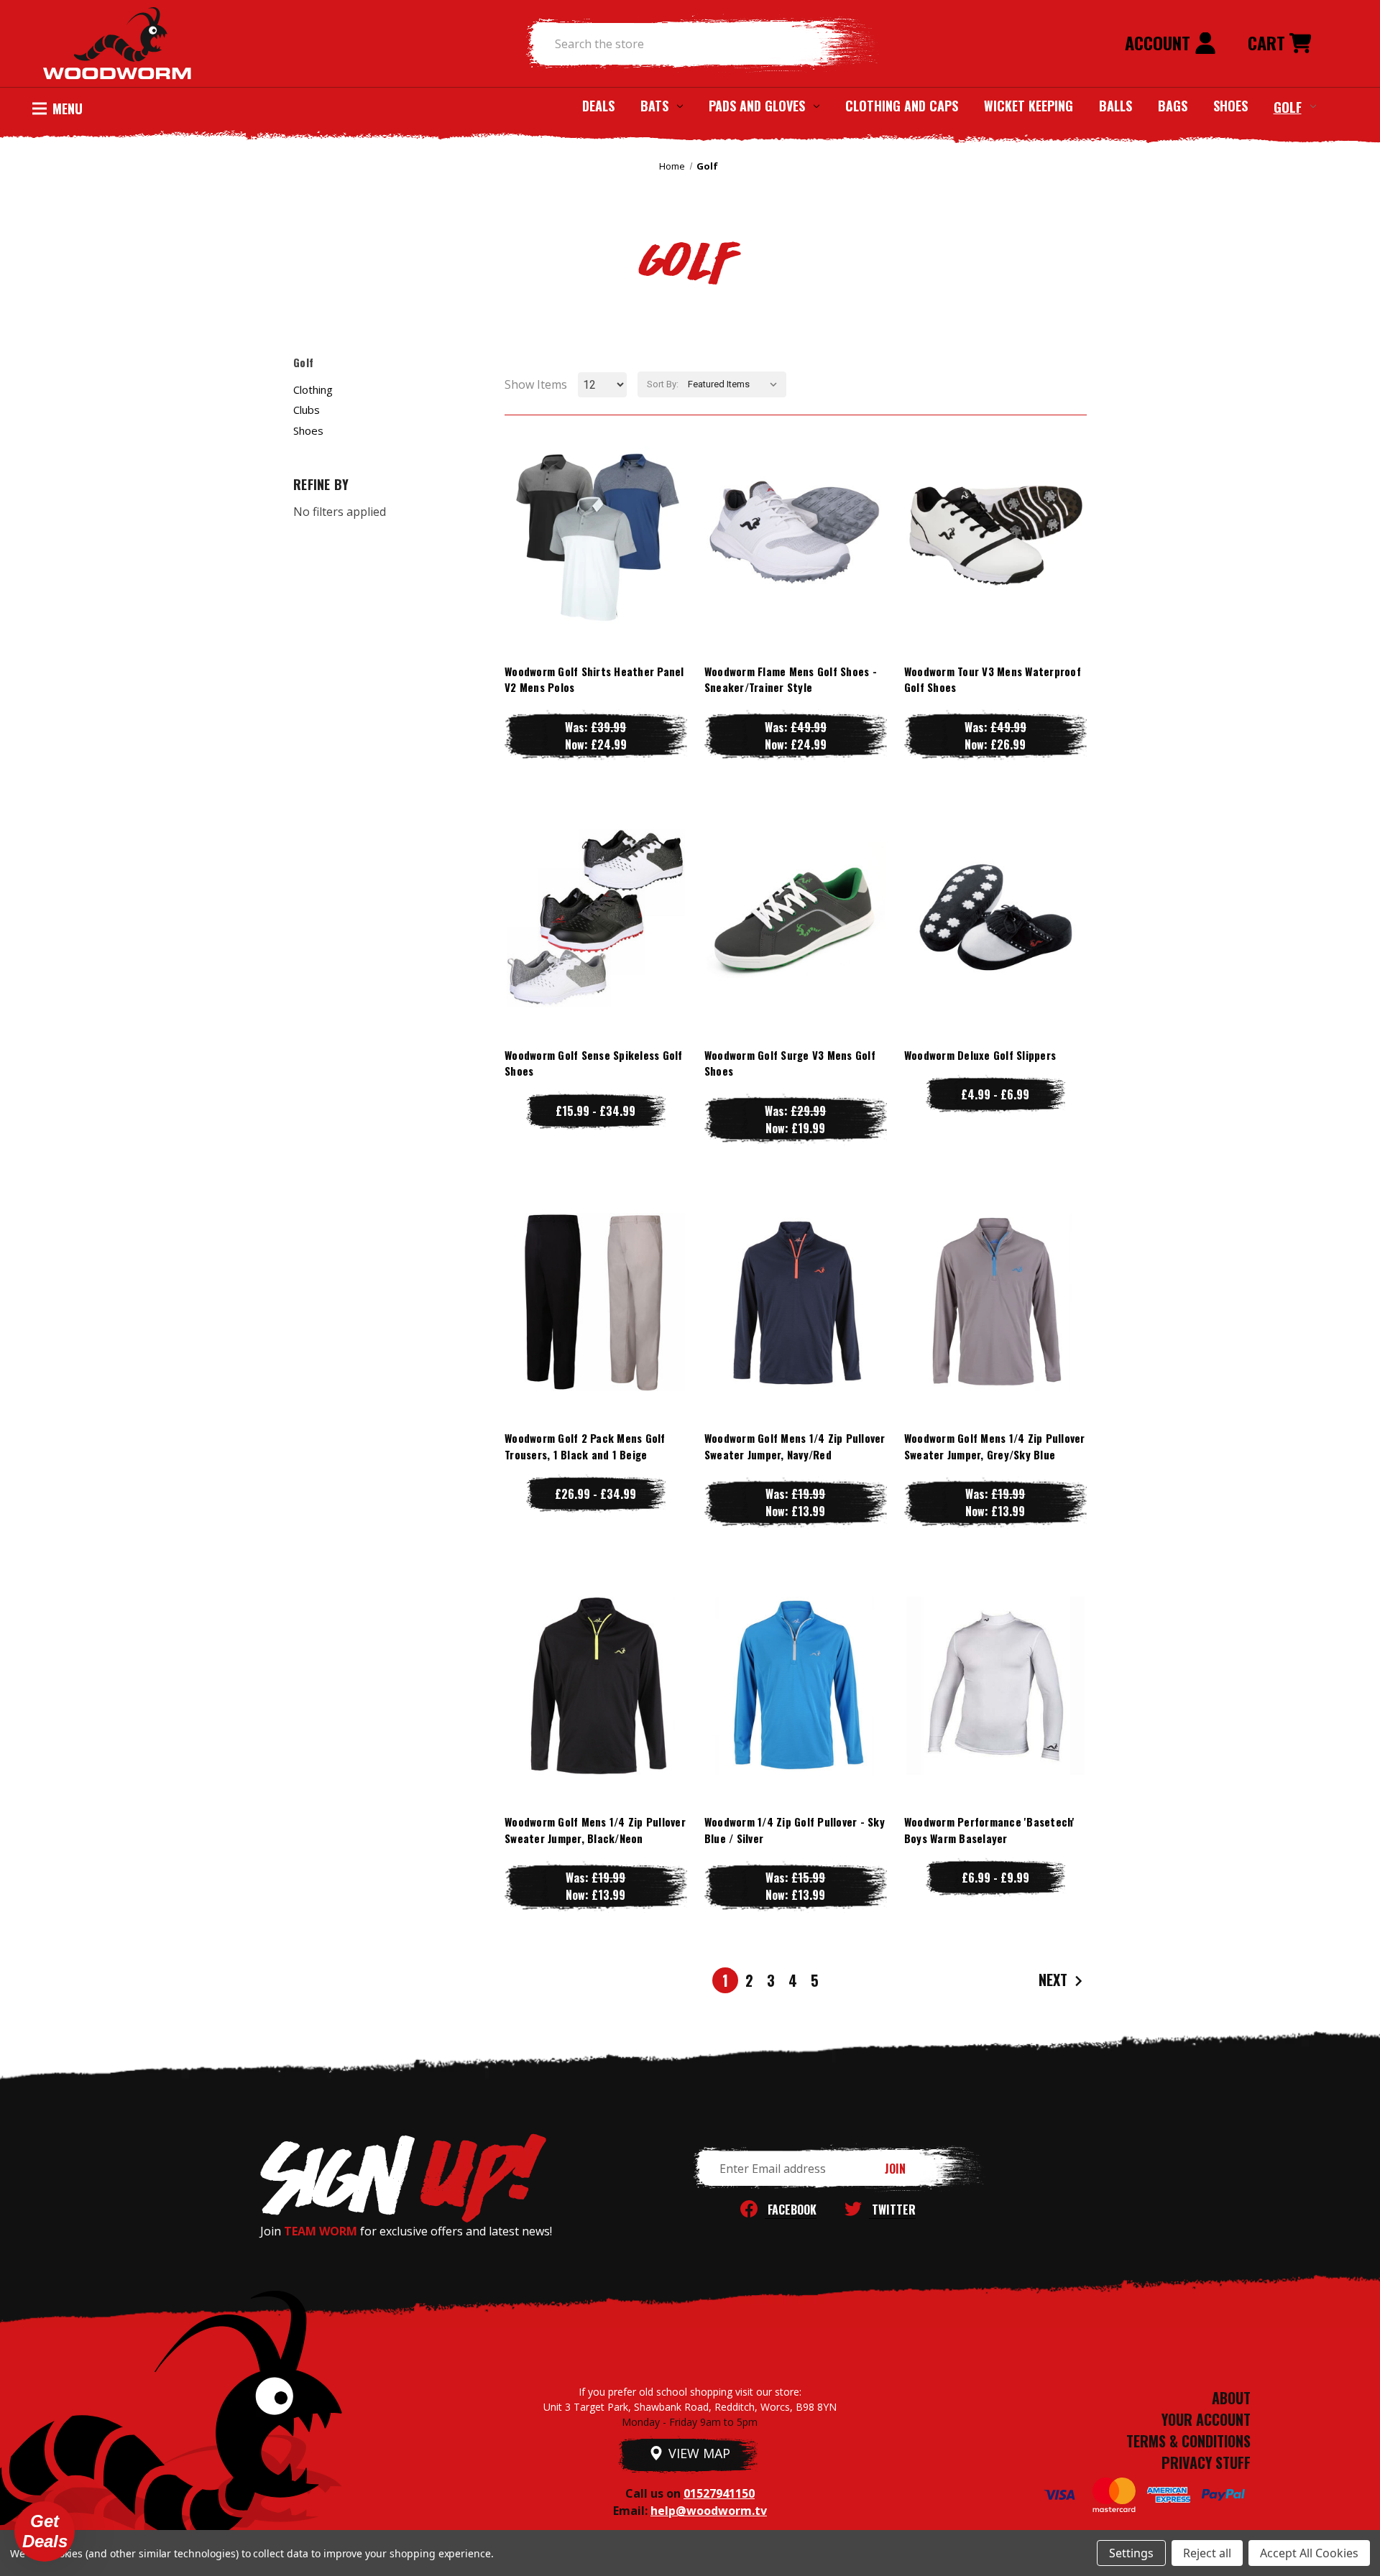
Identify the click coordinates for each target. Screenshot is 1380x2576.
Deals (598, 106)
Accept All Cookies (1309, 2553)
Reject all (1207, 2553)
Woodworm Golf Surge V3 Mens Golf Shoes (790, 1063)
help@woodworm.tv (709, 2511)
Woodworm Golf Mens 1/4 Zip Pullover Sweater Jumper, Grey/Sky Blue (995, 1446)
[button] (45, 2531)
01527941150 (719, 2493)
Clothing (313, 389)
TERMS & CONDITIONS (1188, 2441)
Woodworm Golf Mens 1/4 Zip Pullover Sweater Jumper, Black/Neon (595, 1830)
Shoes (1230, 106)
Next (1055, 1980)
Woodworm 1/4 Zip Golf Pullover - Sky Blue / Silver (795, 1830)
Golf (1288, 106)
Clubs (307, 410)
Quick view (596, 505)
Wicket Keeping (1029, 106)
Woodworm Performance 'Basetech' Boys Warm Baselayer (990, 1830)
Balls (1115, 106)
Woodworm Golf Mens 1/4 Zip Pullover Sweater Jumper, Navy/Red (795, 1446)
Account (1160, 42)
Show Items (536, 384)
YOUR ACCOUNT (1206, 2419)
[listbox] (736, 384)
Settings (1131, 2553)
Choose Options (595, 563)
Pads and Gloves (757, 106)
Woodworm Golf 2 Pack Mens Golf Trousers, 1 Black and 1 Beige (585, 1446)
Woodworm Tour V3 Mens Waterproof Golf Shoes (993, 679)
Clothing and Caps (902, 106)
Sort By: (663, 384)
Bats (654, 106)
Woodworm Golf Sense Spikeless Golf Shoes (594, 1063)
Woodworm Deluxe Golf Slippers (980, 1055)
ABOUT (1231, 2398)
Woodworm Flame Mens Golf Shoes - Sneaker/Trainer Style (791, 679)
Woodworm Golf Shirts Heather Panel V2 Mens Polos (594, 679)
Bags (1173, 106)
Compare (589, 534)
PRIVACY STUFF (1206, 2462)
